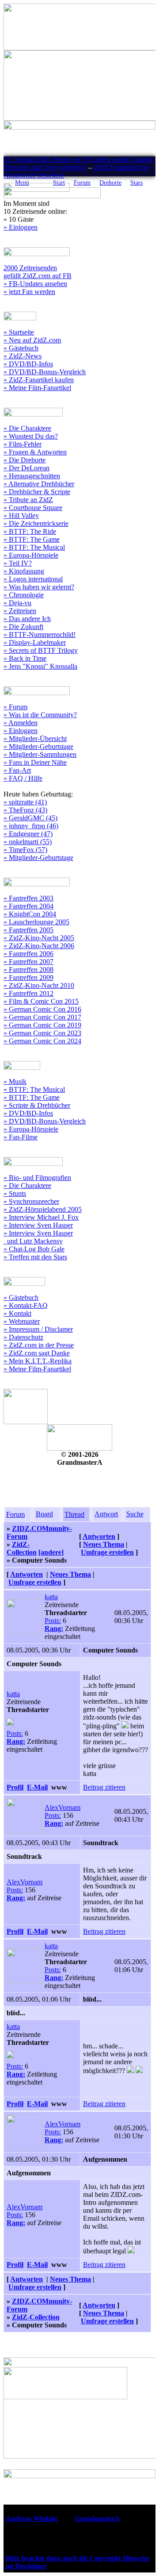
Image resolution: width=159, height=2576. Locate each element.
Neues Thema (104, 1544)
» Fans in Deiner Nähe (35, 762)
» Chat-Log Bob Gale (34, 1249)
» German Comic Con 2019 (42, 1025)
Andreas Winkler (32, 2518)
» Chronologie (24, 595)
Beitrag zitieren (104, 1787)
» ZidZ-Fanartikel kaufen (39, 380)
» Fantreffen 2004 (28, 906)
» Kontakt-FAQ (26, 1305)
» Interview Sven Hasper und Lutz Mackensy (38, 1237)
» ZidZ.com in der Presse (39, 1345)
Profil (15, 1787)
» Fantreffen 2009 (28, 977)
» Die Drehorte (25, 460)
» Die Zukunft (23, 627)
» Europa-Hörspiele (31, 555)
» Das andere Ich (27, 619)
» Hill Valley (21, 516)
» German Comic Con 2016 (42, 1009)
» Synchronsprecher (31, 1201)
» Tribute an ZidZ (28, 500)
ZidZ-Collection (22, 1548)
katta (51, 1597)
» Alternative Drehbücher (39, 484)
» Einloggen (21, 227)
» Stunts (15, 1193)
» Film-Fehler (23, 444)
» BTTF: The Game (32, 539)
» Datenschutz (23, 1337)
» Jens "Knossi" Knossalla (40, 666)
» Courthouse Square (33, 508)
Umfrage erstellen (107, 1552)
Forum (82, 183)
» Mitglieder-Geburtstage (38, 746)
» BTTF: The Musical (34, 547)
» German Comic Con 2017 (42, 1017)
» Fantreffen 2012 (28, 993)
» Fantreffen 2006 (28, 954)
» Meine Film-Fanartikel (37, 388)
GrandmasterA (97, 2518)
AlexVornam (62, 1807)
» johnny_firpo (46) (31, 826)
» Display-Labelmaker (35, 642)
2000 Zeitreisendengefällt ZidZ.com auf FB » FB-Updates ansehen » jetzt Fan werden (38, 280)
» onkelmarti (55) (28, 842)
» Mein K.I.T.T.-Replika (38, 1361)
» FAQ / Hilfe (23, 778)
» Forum (15, 707)
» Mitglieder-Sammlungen (40, 754)
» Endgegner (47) (28, 834)
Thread (74, 1514)
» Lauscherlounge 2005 (36, 922)
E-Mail (37, 1787)
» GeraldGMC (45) (30, 818)
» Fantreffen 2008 (28, 970)
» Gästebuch (21, 348)
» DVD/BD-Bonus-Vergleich (45, 372)
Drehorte (110, 183)
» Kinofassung (24, 571)
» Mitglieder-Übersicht (35, 739)
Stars (136, 183)
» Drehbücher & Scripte (37, 492)
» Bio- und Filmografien (37, 1178)
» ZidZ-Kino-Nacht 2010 (39, 985)
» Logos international (33, 579)
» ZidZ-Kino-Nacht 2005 (39, 938)
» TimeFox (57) (25, 850)
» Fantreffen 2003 (28, 898)
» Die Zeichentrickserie (36, 523)
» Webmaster (22, 1321)
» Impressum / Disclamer (38, 1329)
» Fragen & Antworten (35, 452)
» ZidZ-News (23, 356)
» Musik (15, 1081)
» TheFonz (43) (25, 810)
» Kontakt (17, 1313)
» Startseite (19, 332)
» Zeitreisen (20, 611)
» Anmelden (21, 723)
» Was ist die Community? (40, 715)
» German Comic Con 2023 (42, 1033)
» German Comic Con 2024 (42, 1041)
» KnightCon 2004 (30, 914)
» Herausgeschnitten (32, 476)
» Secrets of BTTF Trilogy (41, 650)
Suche (135, 1514)
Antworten (99, 1536)
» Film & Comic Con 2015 (41, 1001)
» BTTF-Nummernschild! (40, 635)
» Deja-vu (17, 603)
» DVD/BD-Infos (28, 364)
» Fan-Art (17, 770)
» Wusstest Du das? (31, 436)
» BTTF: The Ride (30, 531)
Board (44, 1514)
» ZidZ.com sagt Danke (37, 1353)
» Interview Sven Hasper (38, 1225)
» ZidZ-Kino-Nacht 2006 (39, 946)
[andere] (51, 1552)
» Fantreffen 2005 (28, 930)
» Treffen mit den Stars (35, 1257)
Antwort (106, 1514)
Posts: (53, 1621)
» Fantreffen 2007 (28, 962)
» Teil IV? (18, 563)
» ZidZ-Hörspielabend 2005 (43, 1209)
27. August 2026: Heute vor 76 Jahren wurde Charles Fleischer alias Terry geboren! (78, 163)
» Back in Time (25, 658)
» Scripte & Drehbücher (37, 1105)
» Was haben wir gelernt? (39, 587)
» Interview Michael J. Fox (41, 1217)
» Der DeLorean (26, 468)
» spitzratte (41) (25, 802)
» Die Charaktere (27, 428)
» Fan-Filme (21, 1137)
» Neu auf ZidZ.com (32, 340)
